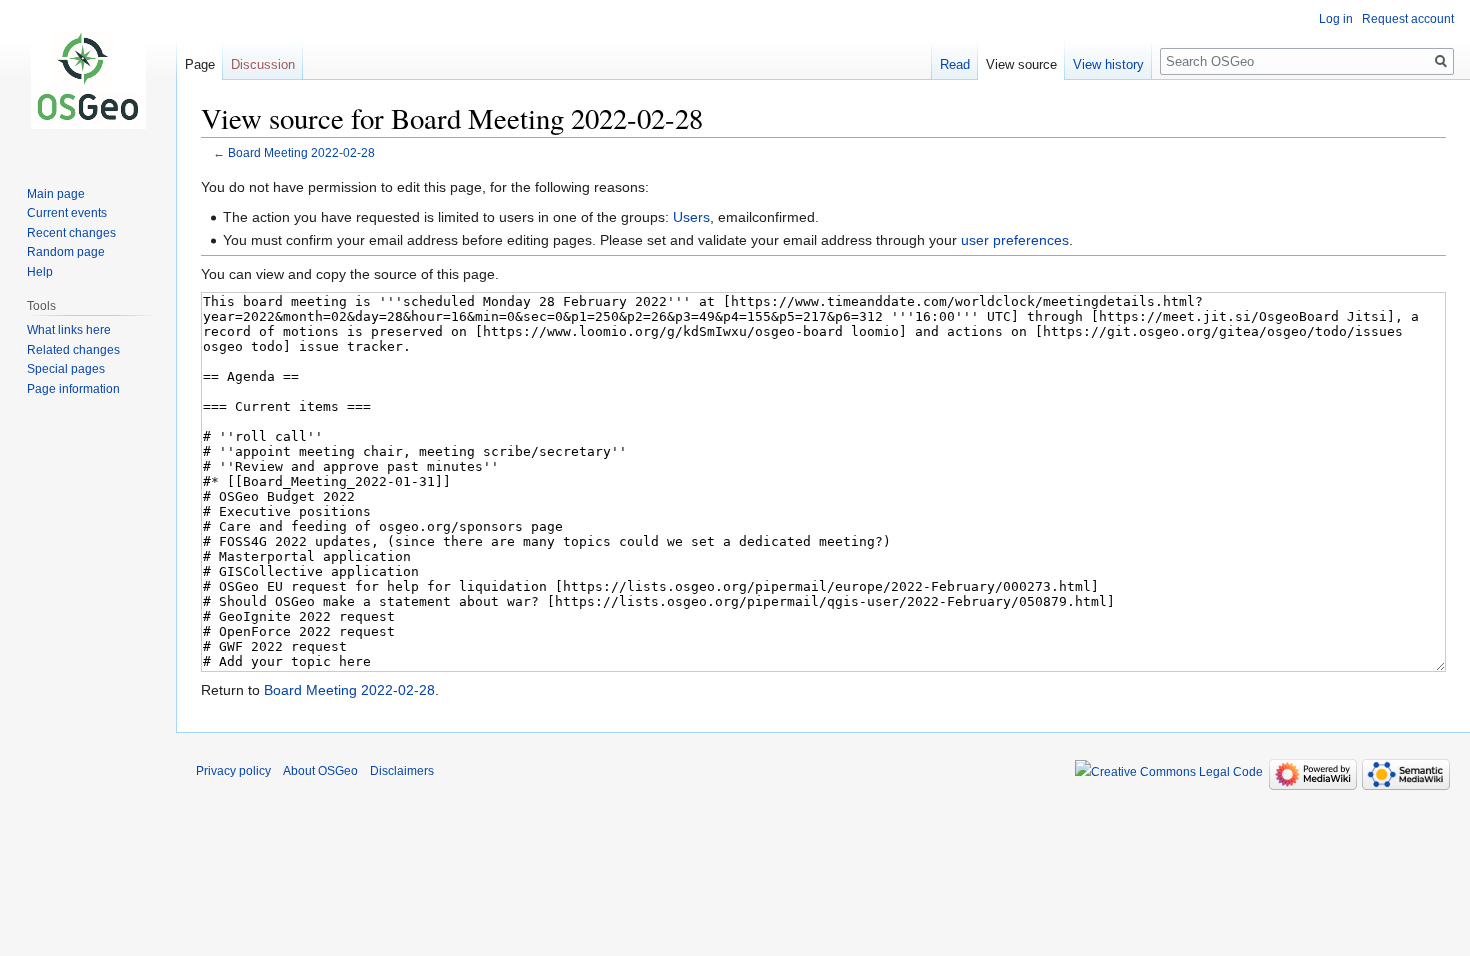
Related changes (73, 350)
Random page (66, 252)
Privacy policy (233, 771)
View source (1021, 64)
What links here (69, 330)
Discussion (263, 64)
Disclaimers (402, 771)
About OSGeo (320, 771)
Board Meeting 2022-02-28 (301, 152)
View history (1108, 64)
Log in (1336, 19)
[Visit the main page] (88, 80)
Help (40, 272)
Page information (73, 389)
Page (200, 64)
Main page (56, 194)
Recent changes (71, 233)
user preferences (1015, 240)
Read (955, 64)
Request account (1408, 19)
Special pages (66, 369)
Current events (67, 213)
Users (691, 217)
